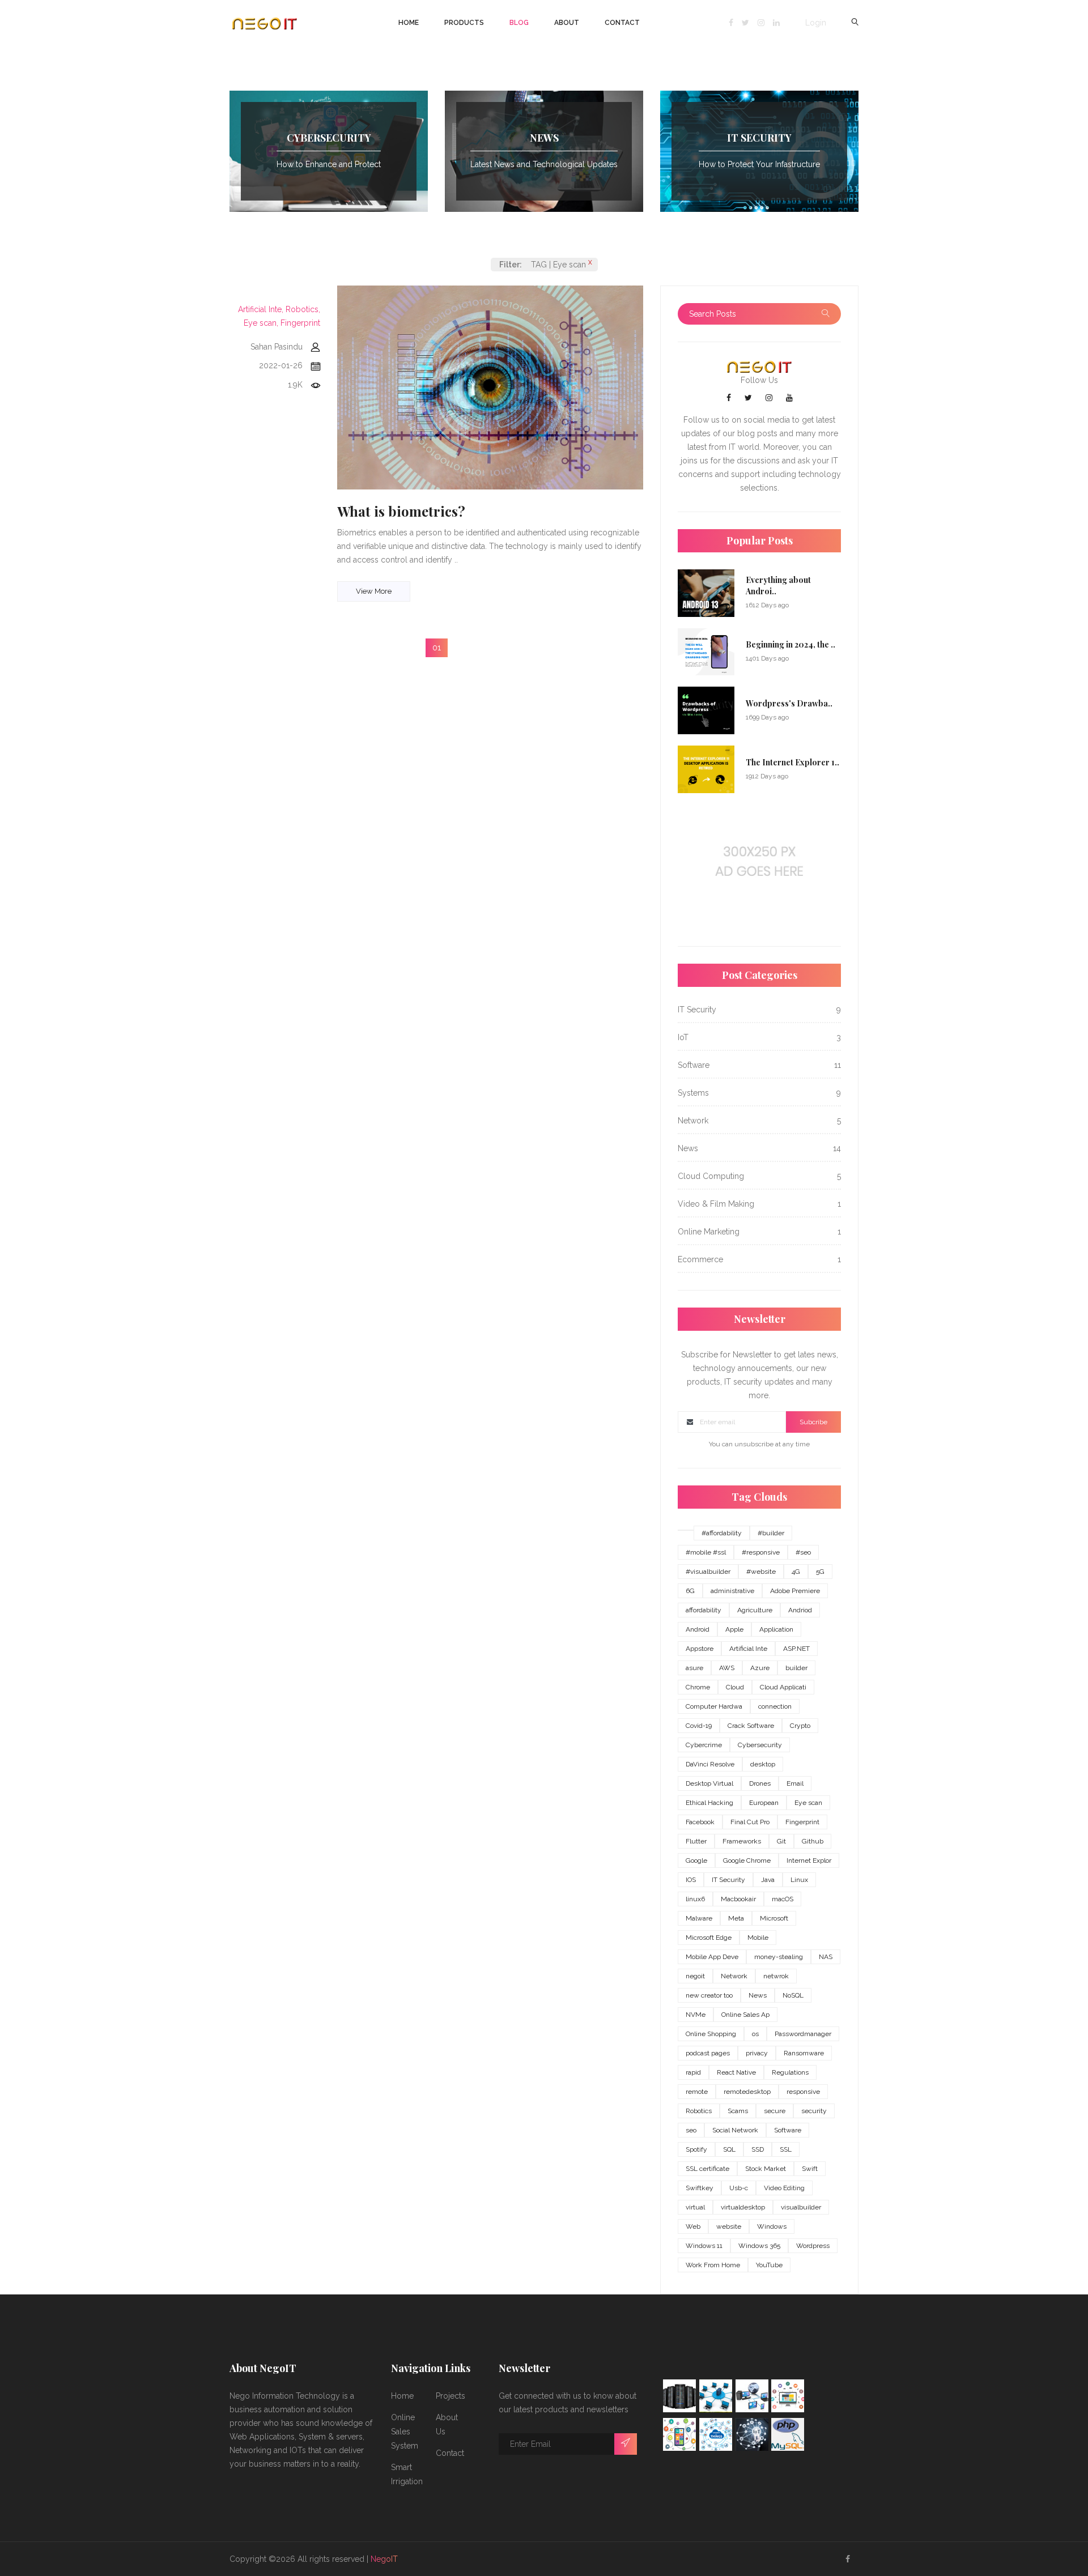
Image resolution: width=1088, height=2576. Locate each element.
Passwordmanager (803, 2034)
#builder (771, 1533)
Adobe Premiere (795, 1591)
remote (697, 2092)
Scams (738, 2111)
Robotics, (303, 309)
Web (693, 2226)
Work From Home (713, 2265)
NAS (826, 1957)
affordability (704, 1610)
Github (813, 1841)
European (764, 1803)
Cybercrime (704, 1745)
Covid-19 (699, 1726)
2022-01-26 (281, 365)
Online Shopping (711, 2034)
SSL (786, 2149)
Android (698, 1629)
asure (694, 1668)
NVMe (696, 2015)
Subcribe (813, 1422)
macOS (783, 1899)
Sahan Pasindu (277, 347)
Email (795, 1783)
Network (734, 1976)
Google (696, 1860)
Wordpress (813, 2246)
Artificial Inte (748, 1649)
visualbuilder (801, 2207)
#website (761, 1572)
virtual (695, 2207)
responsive (803, 2092)
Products (464, 23)
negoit (695, 1976)
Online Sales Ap (745, 2015)
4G (796, 1572)
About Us (447, 2424)
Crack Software (751, 1726)
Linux (799, 1880)
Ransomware (804, 2053)
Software (788, 2130)
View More (374, 591)
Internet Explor (809, 1860)
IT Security (728, 1880)
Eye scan (808, 1803)
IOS (691, 1880)
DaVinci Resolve (710, 1764)
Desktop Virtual (709, 1783)
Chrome (698, 1687)
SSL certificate (707, 2169)
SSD (758, 2149)
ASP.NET (796, 1649)
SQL (729, 2149)
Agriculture (755, 1610)
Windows (772, 2226)
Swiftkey (700, 2188)
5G (820, 1572)
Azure (760, 1668)
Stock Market (766, 2169)
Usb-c (739, 2188)
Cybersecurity (760, 1745)
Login (816, 23)
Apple (734, 1629)
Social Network (735, 2130)
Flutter (696, 1841)
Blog (519, 23)
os (755, 2034)
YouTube (769, 2265)
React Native (736, 2072)
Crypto (800, 1726)
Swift (810, 2169)
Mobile (758, 1938)
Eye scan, (261, 323)
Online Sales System (405, 2432)
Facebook (700, 1822)
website (729, 2226)
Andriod (800, 1610)
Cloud (735, 1687)
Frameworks (742, 1841)
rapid (693, 2072)
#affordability (722, 1533)
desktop (763, 1764)
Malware (699, 1918)
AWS (727, 1668)
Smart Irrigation (407, 2474)
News (758, 1995)
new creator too (709, 1995)
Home (409, 23)
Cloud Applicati (783, 1687)
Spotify (696, 2149)
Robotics (699, 2111)
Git (781, 1841)
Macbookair (738, 1899)
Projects (450, 2396)
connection (775, 1706)
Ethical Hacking (709, 1803)
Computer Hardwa (714, 1706)
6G (690, 1591)
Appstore (700, 1649)
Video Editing (784, 2188)
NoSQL (793, 1995)
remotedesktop (747, 2092)
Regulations (790, 2072)
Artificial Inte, (261, 309)
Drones (760, 1783)
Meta (736, 1918)
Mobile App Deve (712, 1957)
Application (776, 1629)
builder (796, 1668)
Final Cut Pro (750, 1822)
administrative (732, 1591)
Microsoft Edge (709, 1938)
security (814, 2111)
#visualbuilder (708, 1572)
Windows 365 (759, 2246)
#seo (803, 1552)
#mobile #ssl (706, 1552)
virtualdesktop (743, 2207)
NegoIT (384, 2559)
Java (768, 1880)
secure (775, 2111)
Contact (622, 23)
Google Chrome (747, 1860)
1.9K (295, 385)
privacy (757, 2053)
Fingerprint (300, 323)
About (567, 23)
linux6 (695, 1899)
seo (691, 2130)
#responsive (761, 1552)
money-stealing (779, 1957)
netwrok (776, 1976)
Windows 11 (704, 2246)
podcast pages (708, 2053)
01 (437, 648)
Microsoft (774, 1918)
